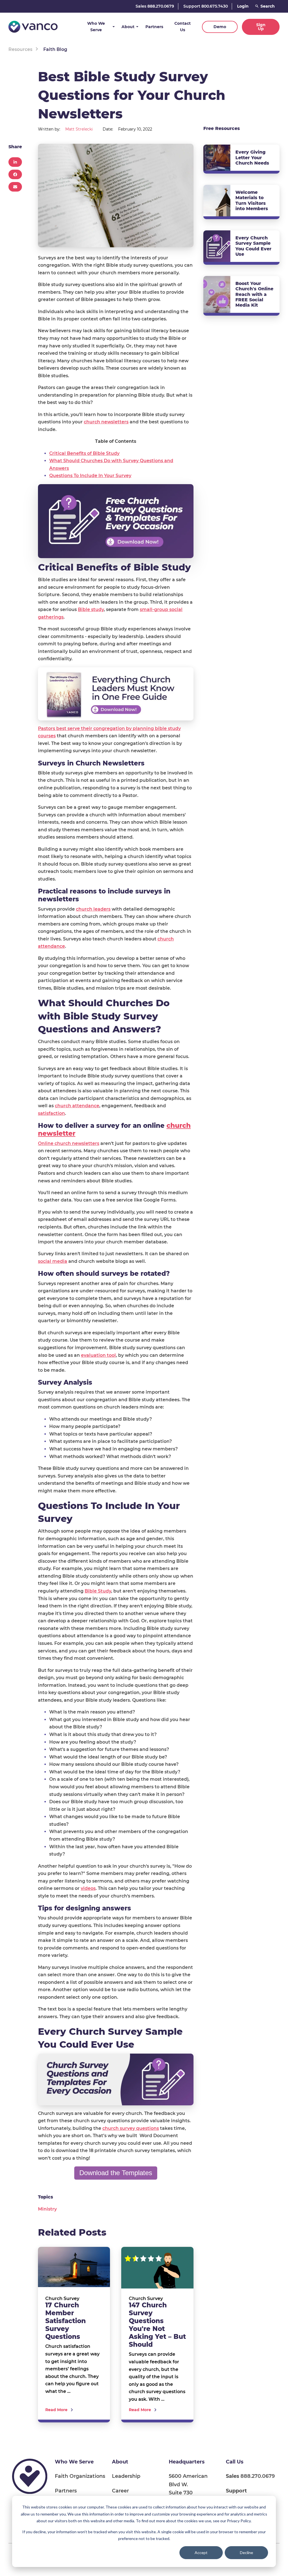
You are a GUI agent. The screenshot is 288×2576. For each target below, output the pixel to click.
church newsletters (106, 422)
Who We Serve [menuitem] (74, 2462)
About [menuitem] (120, 2462)
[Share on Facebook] (15, 174)
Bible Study (98, 1591)
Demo (220, 27)
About (128, 27)
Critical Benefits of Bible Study (84, 453)
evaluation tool (98, 1355)
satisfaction (51, 1113)
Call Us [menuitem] (235, 2462)
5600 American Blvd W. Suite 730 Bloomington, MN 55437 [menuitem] (191, 2493)
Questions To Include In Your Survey (90, 476)
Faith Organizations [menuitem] (80, 2476)
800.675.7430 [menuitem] (243, 2495)
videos (88, 1888)
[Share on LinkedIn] (15, 162)
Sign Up (261, 27)
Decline (247, 2553)
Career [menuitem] (120, 2491)
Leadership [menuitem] (126, 2476)
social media (53, 1261)
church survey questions (131, 2128)
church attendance (77, 1106)
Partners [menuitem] (66, 2491)
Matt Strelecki (79, 129)
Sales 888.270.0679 (155, 6)
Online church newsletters (69, 1143)
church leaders (93, 909)
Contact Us (183, 27)
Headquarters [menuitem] (187, 2462)
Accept (201, 2553)
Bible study (91, 609)
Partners (154, 27)
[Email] (15, 187)
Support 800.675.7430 (206, 6)
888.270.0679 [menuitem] (250, 2476)
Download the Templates (116, 2173)
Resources (20, 49)
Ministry (47, 2209)
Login (243, 6)
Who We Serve (96, 27)
